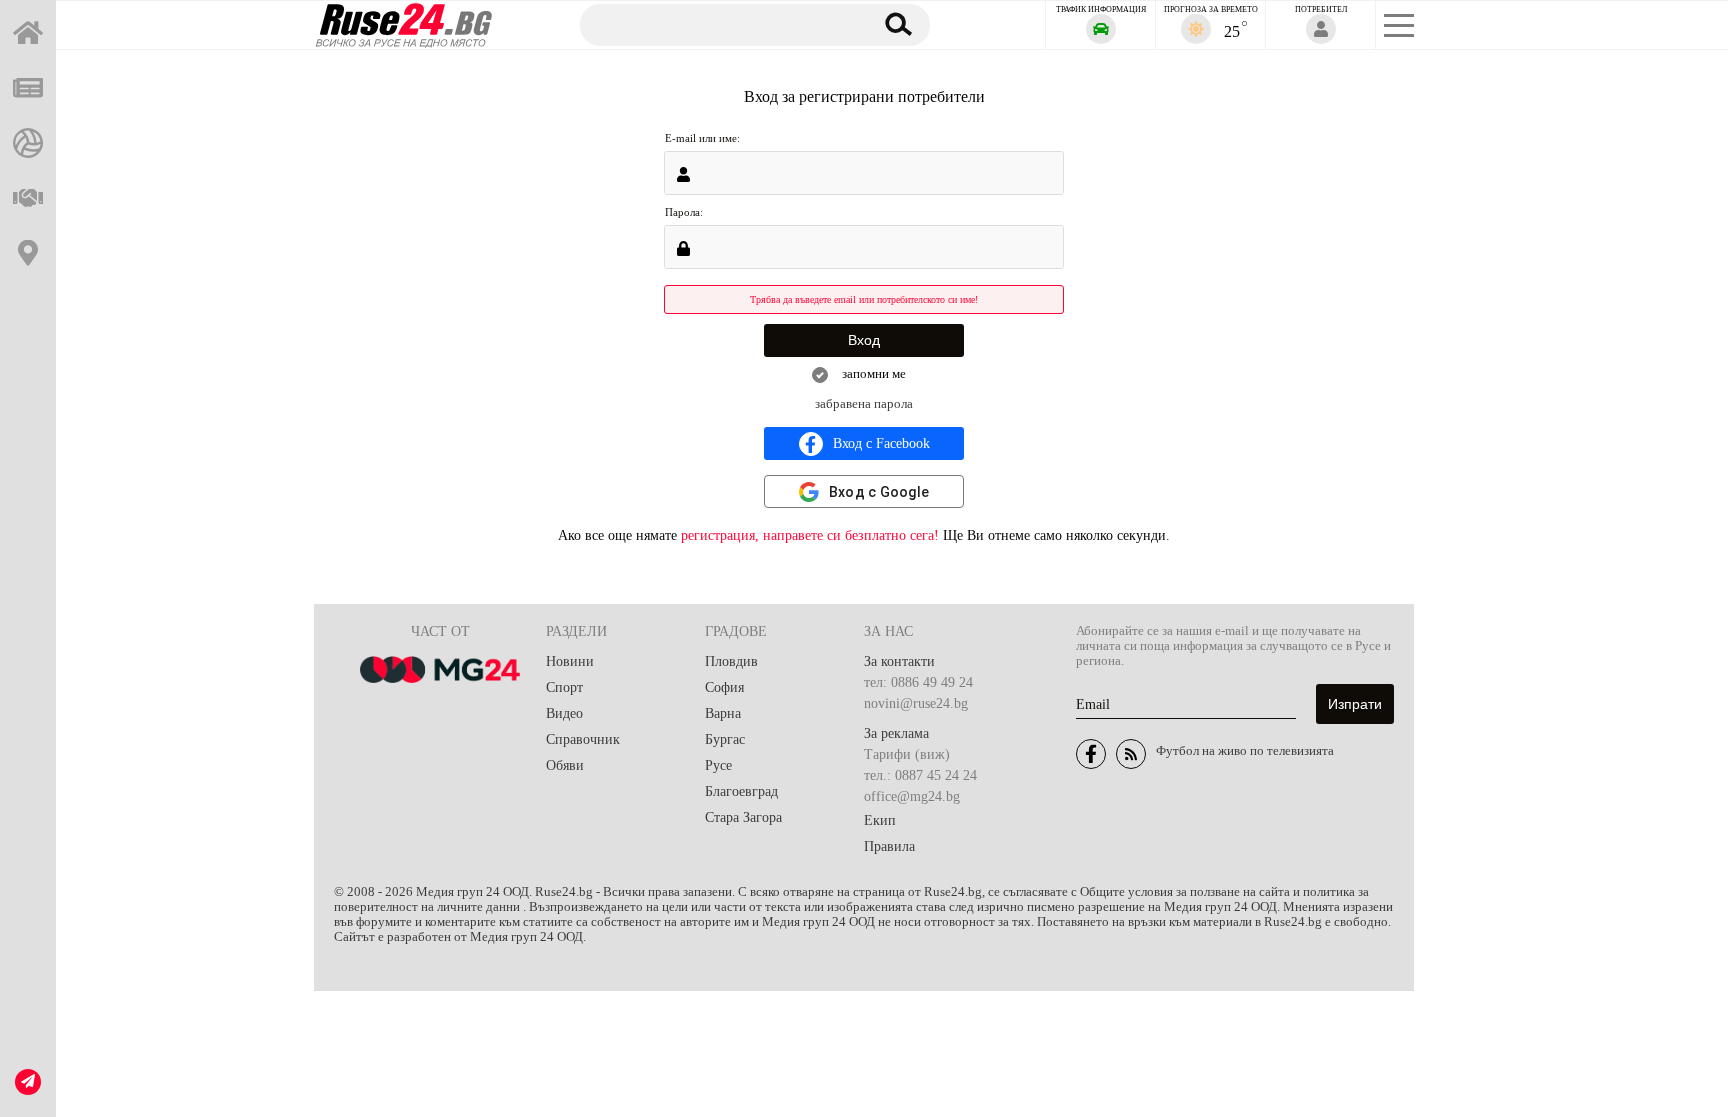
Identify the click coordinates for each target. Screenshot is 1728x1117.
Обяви (565, 765)
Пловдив (731, 661)
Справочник (583, 739)
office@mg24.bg (912, 796)
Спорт (564, 687)
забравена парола (864, 404)
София (724, 687)
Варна (723, 713)
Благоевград (741, 791)
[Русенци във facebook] (1091, 754)
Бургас (725, 739)
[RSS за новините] (1131, 754)
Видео (564, 713)
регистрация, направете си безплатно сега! (810, 535)
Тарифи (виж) (907, 754)
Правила (889, 846)
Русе (718, 765)
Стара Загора (743, 817)
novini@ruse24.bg (916, 703)
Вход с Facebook (881, 443)
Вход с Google (879, 492)
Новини (570, 661)
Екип (880, 820)
